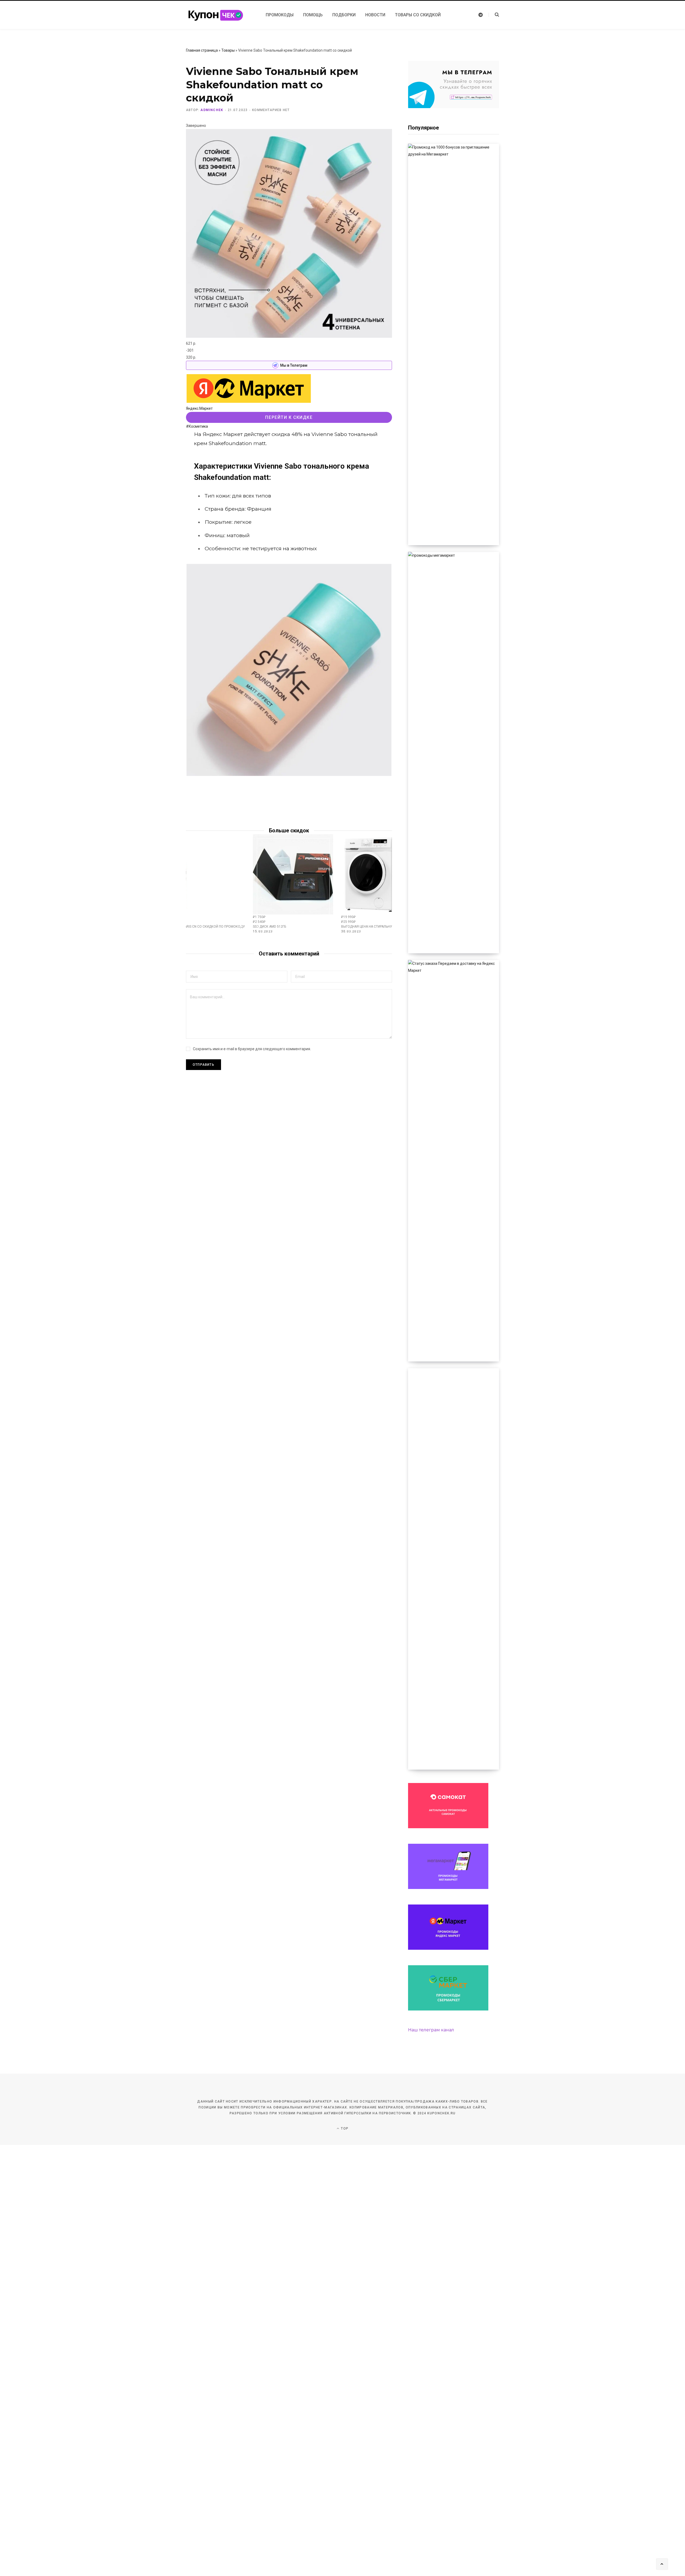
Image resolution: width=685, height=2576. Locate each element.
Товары (228, 50)
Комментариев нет (271, 110)
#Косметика (197, 426)
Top (344, 2129)
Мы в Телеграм (294, 365)
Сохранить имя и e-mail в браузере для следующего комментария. (252, 1049)
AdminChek (212, 110)
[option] (293, 884)
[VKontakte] (159, 451)
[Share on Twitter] (159, 437)
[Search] (494, 15)
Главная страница (202, 50)
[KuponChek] (219, 15)
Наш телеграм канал (431, 2030)
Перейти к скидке (289, 417)
